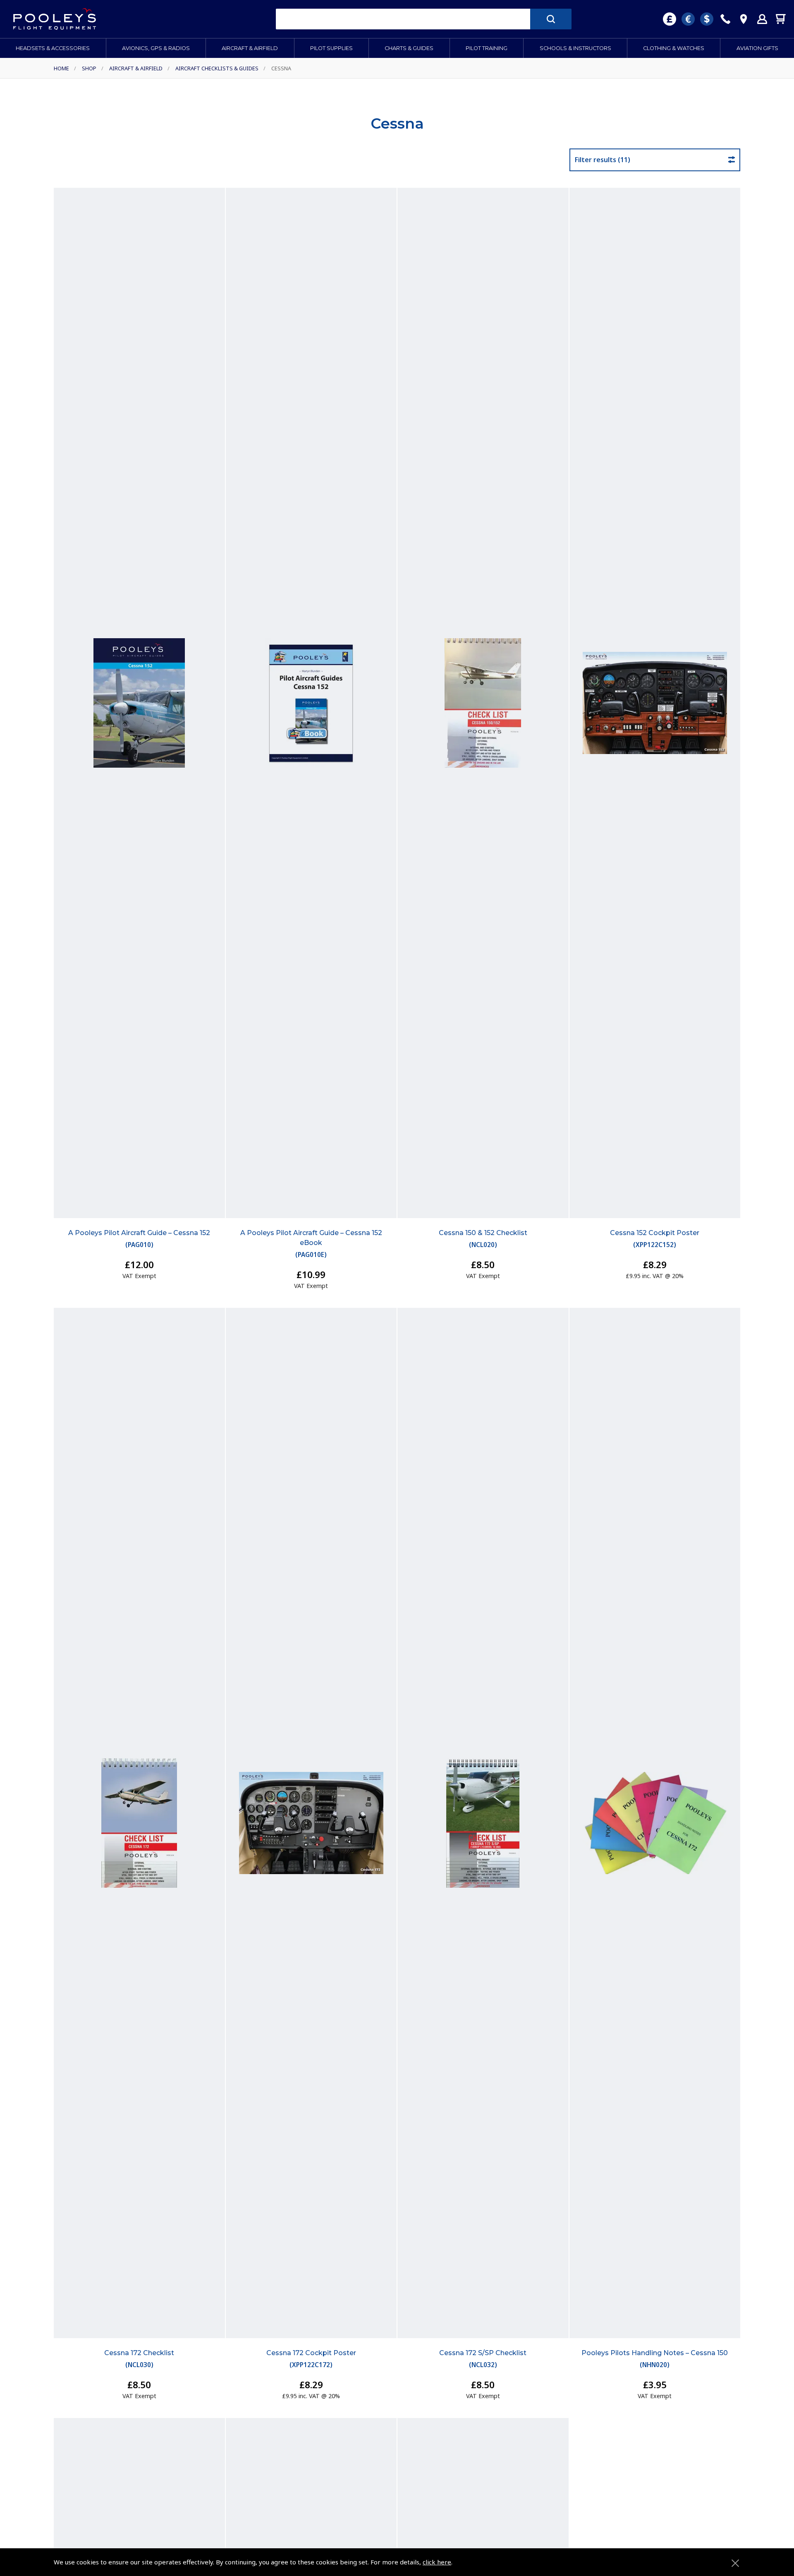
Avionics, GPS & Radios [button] (156, 48)
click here (437, 2562)
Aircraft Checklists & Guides (217, 68)
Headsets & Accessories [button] (53, 48)
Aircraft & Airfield (136, 68)
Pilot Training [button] (487, 48)
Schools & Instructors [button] (575, 48)
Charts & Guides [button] (409, 48)
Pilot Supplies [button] (331, 48)
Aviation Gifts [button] (757, 48)
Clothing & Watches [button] (674, 48)
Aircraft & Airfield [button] (250, 48)
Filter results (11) (603, 160)
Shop (89, 68)
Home (61, 68)
